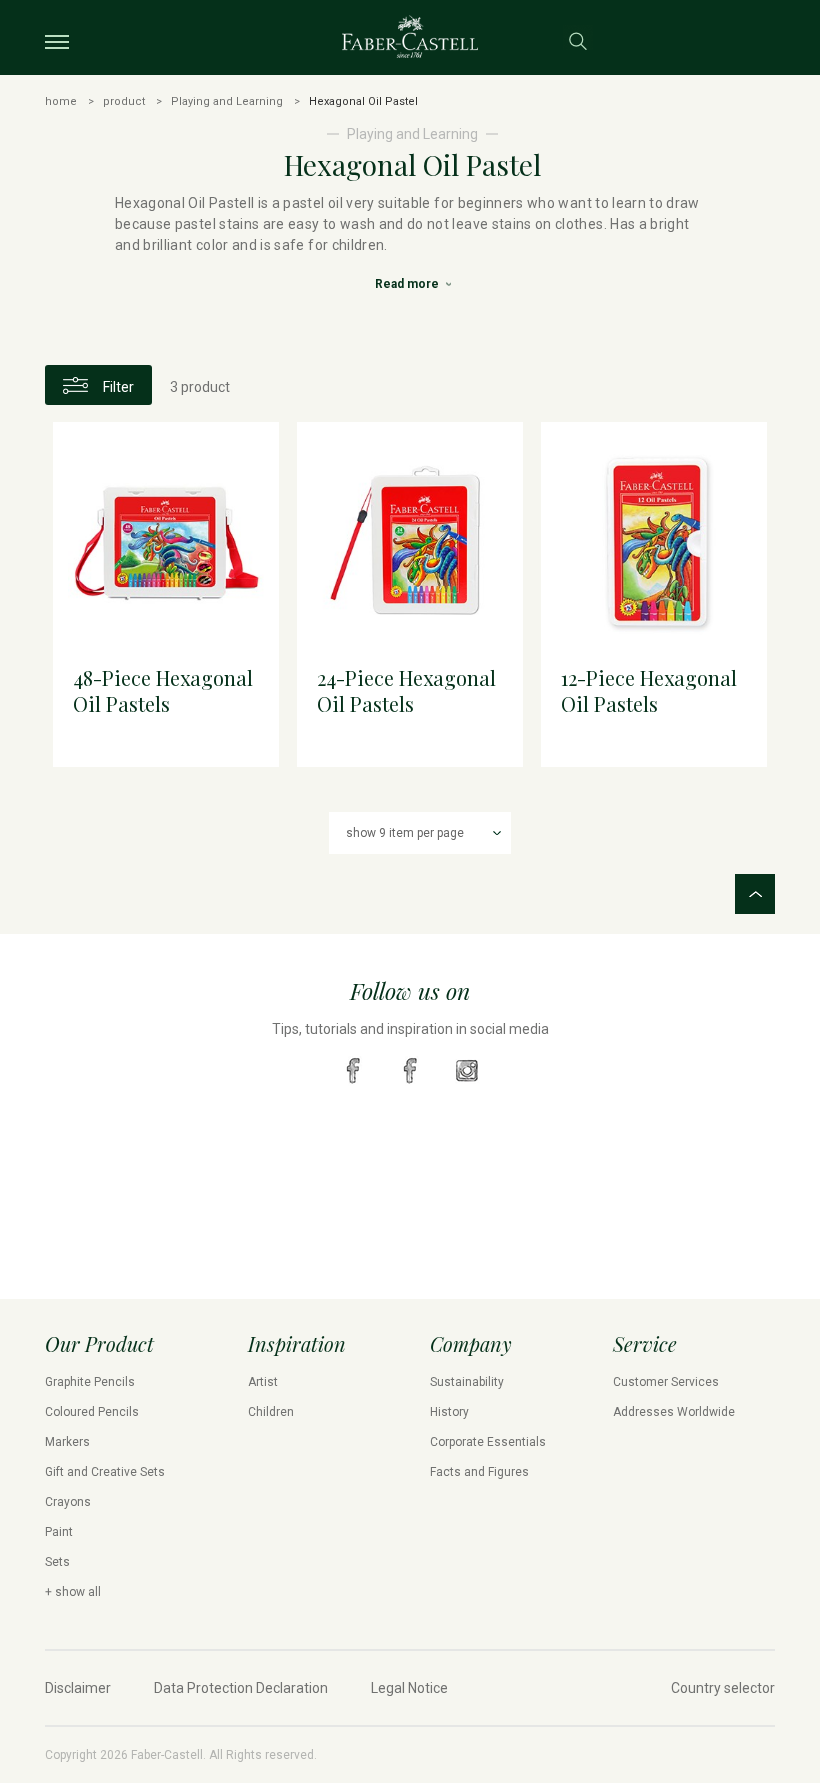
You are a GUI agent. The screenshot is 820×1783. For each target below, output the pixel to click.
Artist (263, 1382)
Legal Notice (409, 1688)
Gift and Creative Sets (105, 1472)
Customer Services (666, 1382)
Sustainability (467, 1382)
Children (271, 1412)
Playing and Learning (227, 101)
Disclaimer (78, 1688)
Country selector (723, 1688)
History (449, 1412)
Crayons (68, 1502)
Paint (59, 1532)
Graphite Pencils (90, 1382)
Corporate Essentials (488, 1442)
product (124, 101)
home (61, 101)
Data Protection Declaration (241, 1688)
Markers (67, 1442)
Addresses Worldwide (674, 1412)
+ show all (73, 1592)
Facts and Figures (479, 1472)
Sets (57, 1562)
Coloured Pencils (92, 1412)
